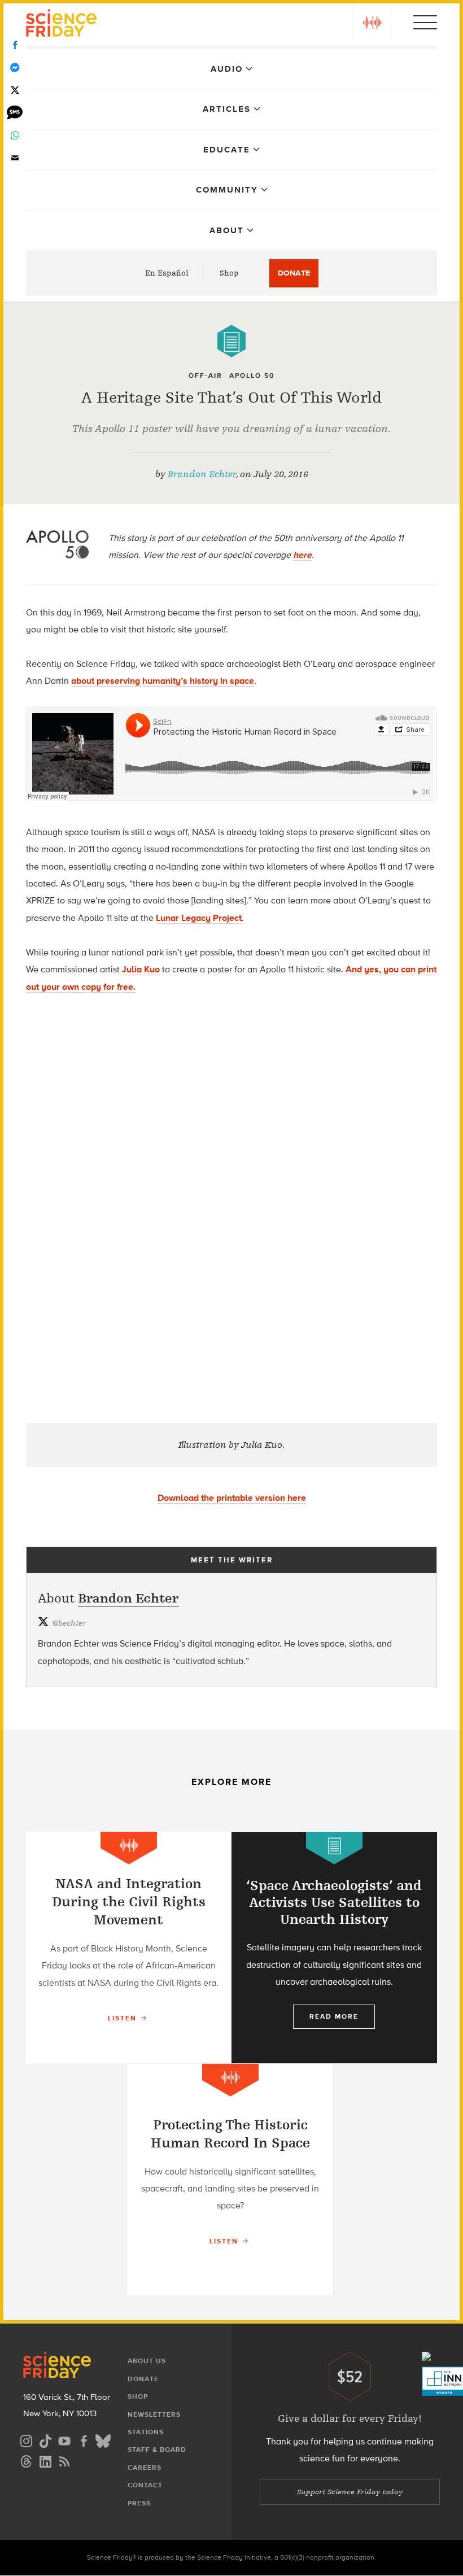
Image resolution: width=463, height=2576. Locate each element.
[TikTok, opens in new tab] (45, 2440)
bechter (69, 1623)
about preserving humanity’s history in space (163, 681)
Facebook (15, 45)
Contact (145, 2485)
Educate (227, 150)
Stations (146, 2432)
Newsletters (154, 2415)
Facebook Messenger (15, 68)
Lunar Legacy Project (199, 918)
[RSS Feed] (64, 2460)
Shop (229, 273)
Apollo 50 (252, 376)
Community (227, 190)
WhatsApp (15, 136)
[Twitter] (15, 90)
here (302, 555)
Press (139, 2503)
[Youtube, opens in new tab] (64, 2440)
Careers (145, 2468)
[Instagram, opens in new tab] (26, 2440)
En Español (167, 273)
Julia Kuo (141, 969)
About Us (147, 2361)
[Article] (231, 341)
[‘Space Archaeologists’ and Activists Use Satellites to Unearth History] (334, 1948)
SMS (15, 113)
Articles (227, 109)
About (227, 230)
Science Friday (61, 25)
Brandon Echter (202, 474)
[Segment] (129, 1848)
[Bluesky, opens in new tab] (103, 2440)
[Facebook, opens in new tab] (84, 2440)
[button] (372, 23)
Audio (227, 69)
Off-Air (206, 376)
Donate (294, 273)
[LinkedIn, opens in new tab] (45, 2460)
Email (15, 158)
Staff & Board (157, 2450)
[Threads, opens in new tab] (26, 2460)
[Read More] (128, 1948)
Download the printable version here (232, 1498)
